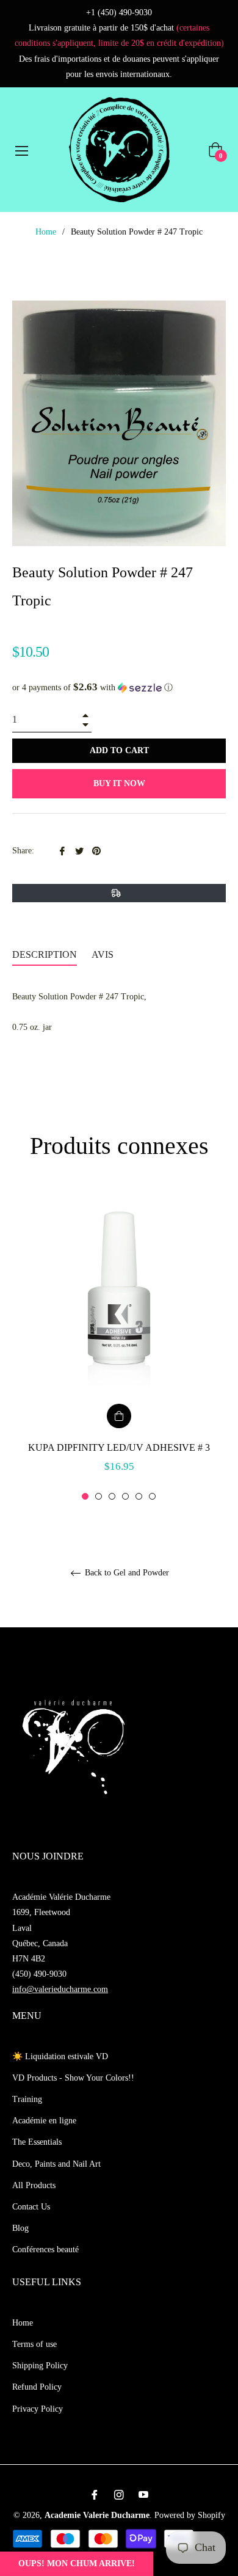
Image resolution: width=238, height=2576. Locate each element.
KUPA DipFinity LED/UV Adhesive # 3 (119, 1447)
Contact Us (31, 2207)
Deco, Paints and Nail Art (56, 2164)
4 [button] (125, 1496)
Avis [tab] (104, 954)
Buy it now (119, 783)
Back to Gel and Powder (126, 1573)
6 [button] (152, 1496)
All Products (34, 2185)
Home (46, 232)
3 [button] (112, 1496)
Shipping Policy (40, 2366)
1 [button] (85, 1496)
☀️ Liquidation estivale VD (60, 2056)
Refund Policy (37, 2387)
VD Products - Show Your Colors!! (73, 2078)
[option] (119, 1345)
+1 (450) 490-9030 (119, 13)
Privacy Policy (38, 2409)
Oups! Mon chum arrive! (77, 2563)
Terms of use (34, 2344)
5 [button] (139, 1496)
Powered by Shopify (190, 2515)
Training (27, 2099)
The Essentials (37, 2142)
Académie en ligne (44, 2121)
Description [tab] (45, 954)
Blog (20, 2228)
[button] (119, 688)
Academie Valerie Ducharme (97, 2515)
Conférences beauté (45, 2249)
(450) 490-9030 (39, 1974)
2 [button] (99, 1496)
